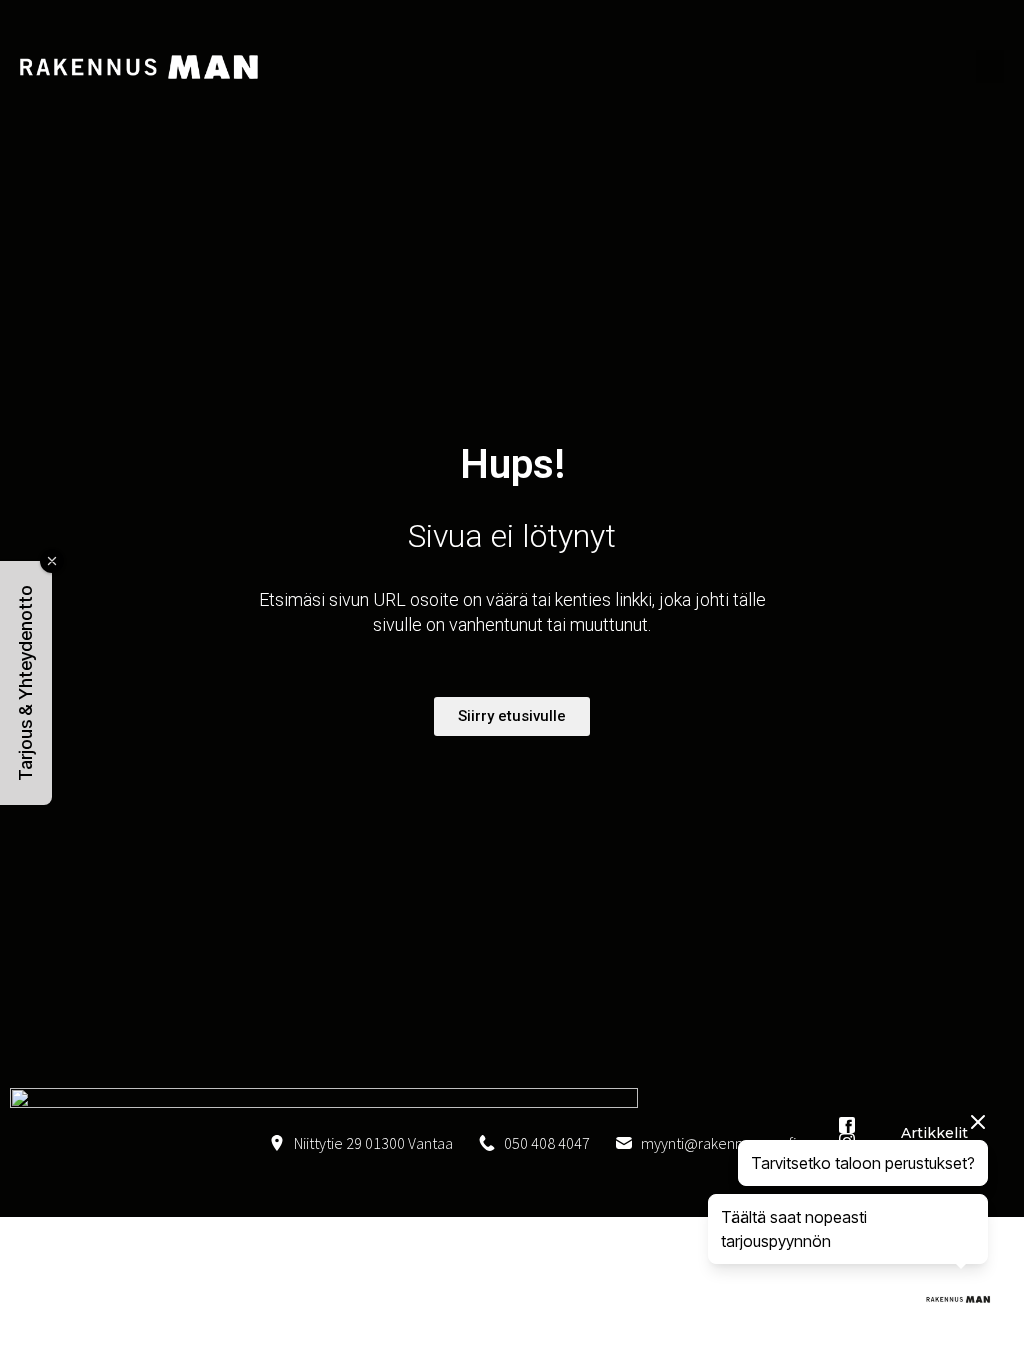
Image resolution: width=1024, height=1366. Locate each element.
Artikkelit (934, 1133)
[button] (26, 683)
